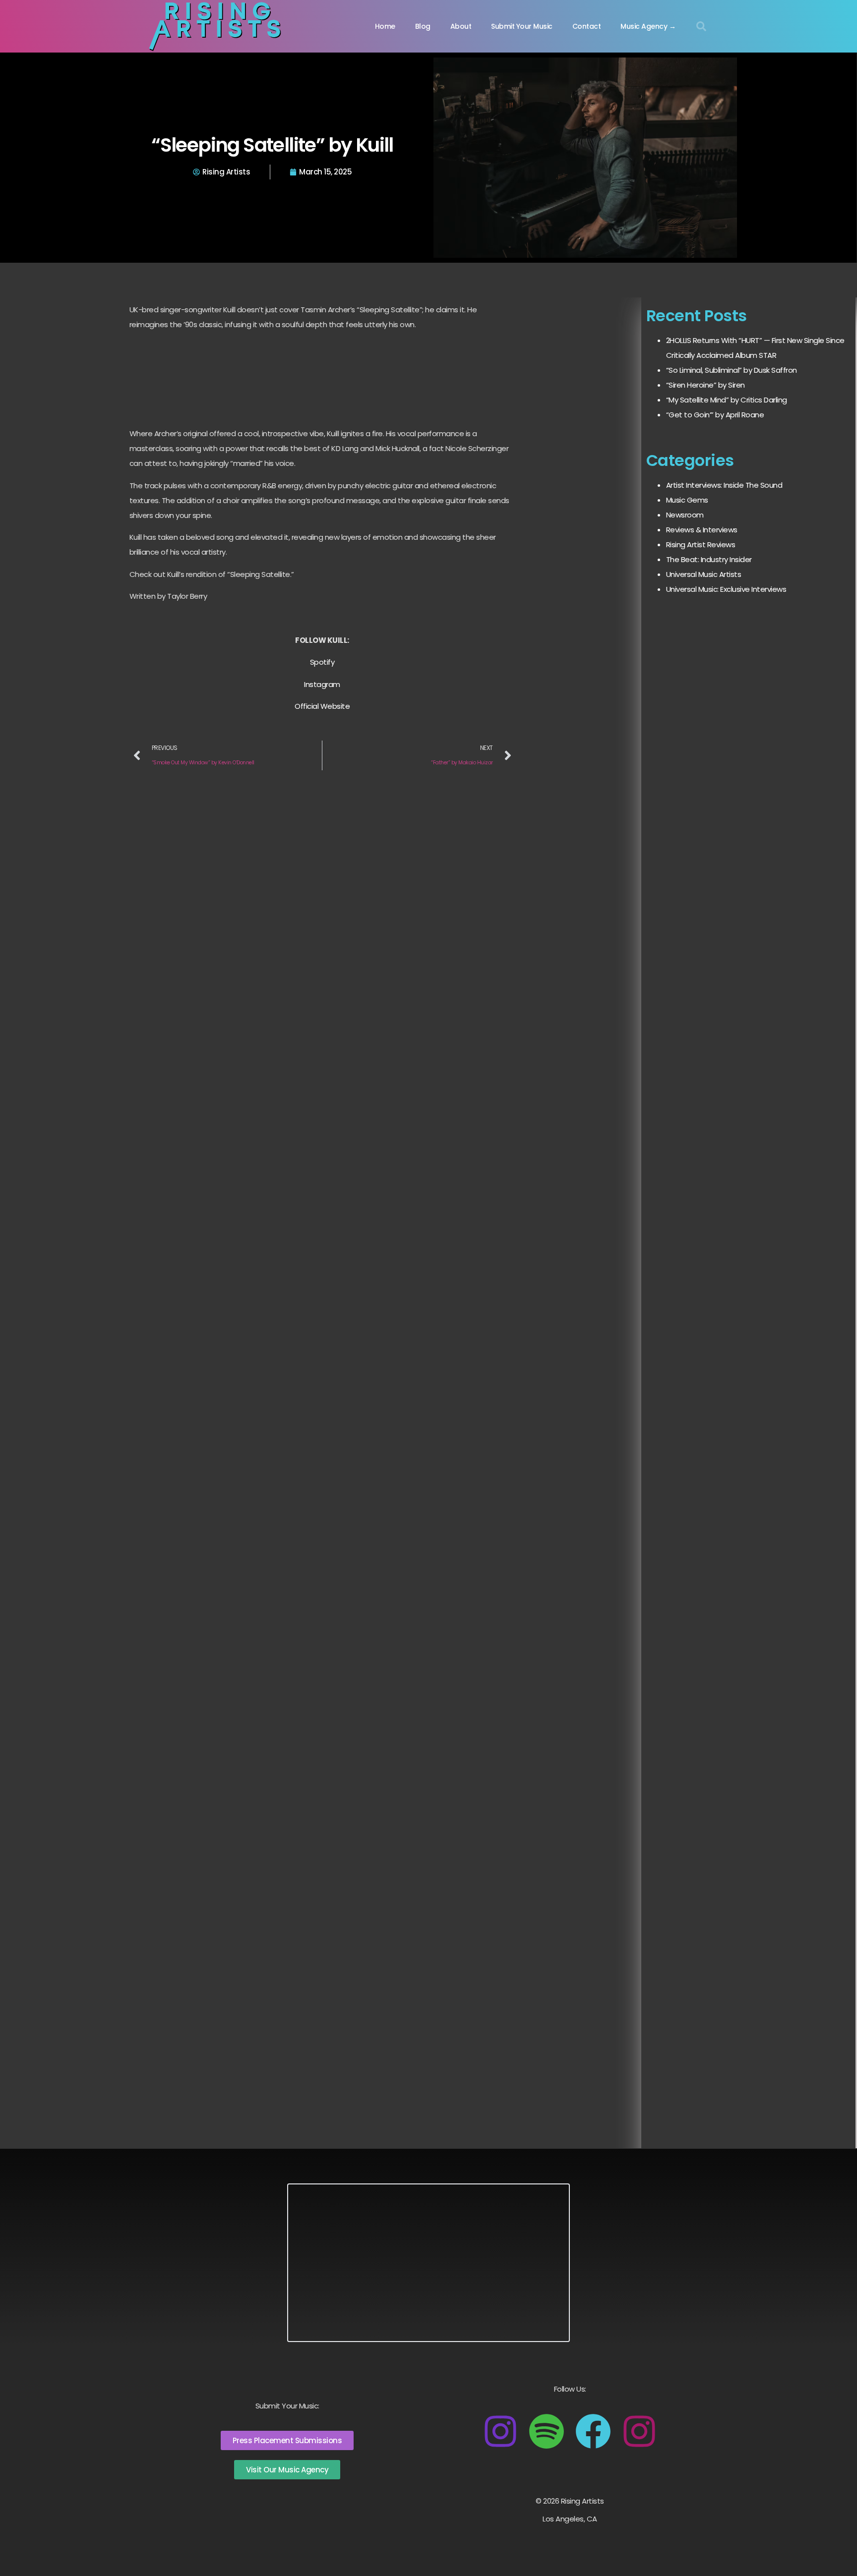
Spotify (322, 662)
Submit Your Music (522, 26)
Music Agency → (648, 26)
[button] (701, 26)
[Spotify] (547, 2431)
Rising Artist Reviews (701, 544)
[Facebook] (593, 2431)
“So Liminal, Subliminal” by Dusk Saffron (732, 370)
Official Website (322, 706)
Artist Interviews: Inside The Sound (724, 485)
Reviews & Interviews (702, 530)
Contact (587, 26)
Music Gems (687, 500)
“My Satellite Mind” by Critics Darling (727, 400)
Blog (423, 26)
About (461, 26)
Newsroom (685, 515)
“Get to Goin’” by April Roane (715, 415)
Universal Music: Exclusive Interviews (726, 589)
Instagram (322, 684)
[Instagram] (500, 2431)
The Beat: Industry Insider (709, 559)
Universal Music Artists (704, 574)
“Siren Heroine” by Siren (705, 385)
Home (385, 26)
